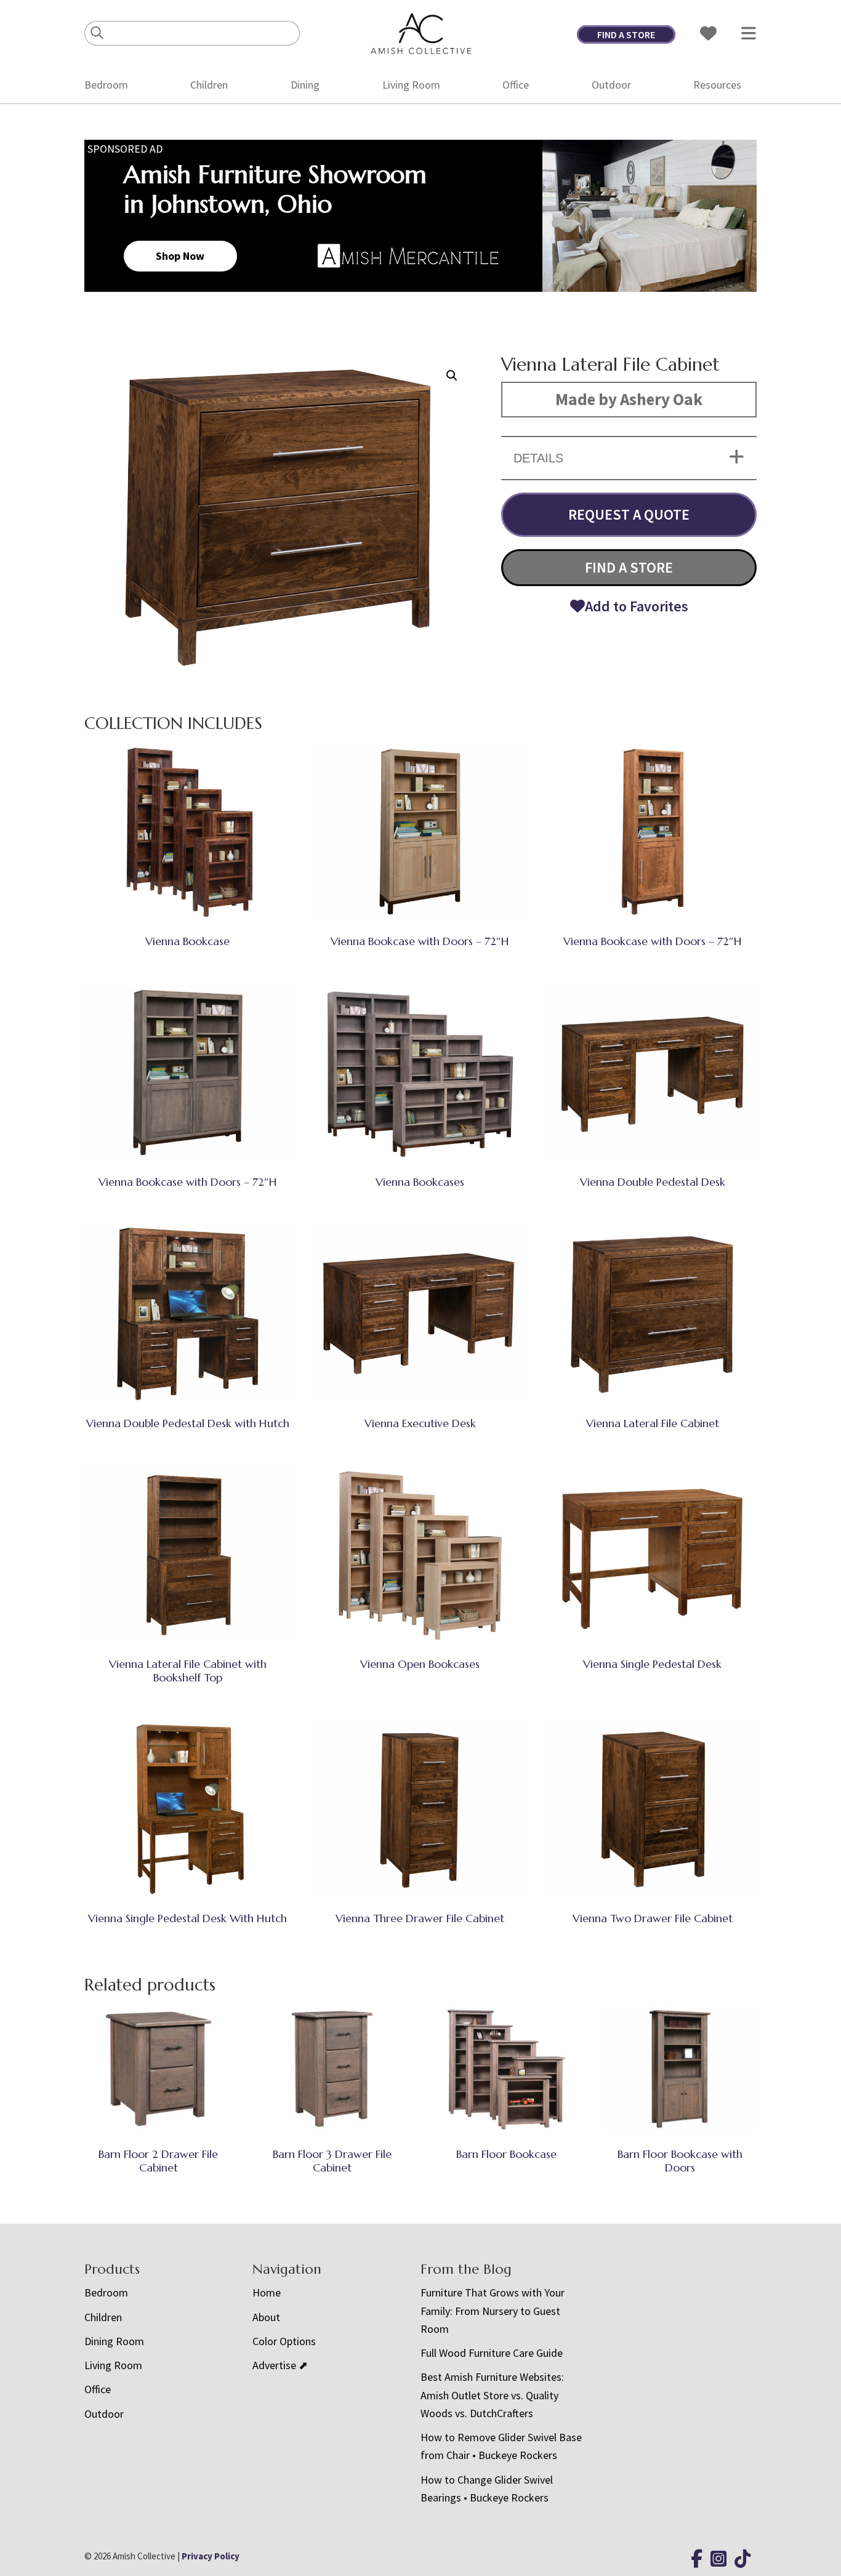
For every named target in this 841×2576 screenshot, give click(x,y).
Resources (717, 85)
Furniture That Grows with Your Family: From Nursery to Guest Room (493, 2311)
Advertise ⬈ (280, 2365)
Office (516, 85)
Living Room (411, 85)
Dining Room (114, 2341)
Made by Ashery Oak (629, 399)
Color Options (284, 2341)
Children (209, 85)
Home (267, 2292)
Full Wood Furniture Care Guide (492, 2353)
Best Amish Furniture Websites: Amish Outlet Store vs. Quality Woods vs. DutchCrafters (492, 2395)
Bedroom (106, 85)
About (266, 2317)
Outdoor (611, 85)
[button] (452, 376)
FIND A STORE (626, 34)
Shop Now (180, 256)
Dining (305, 85)
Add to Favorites (637, 606)
